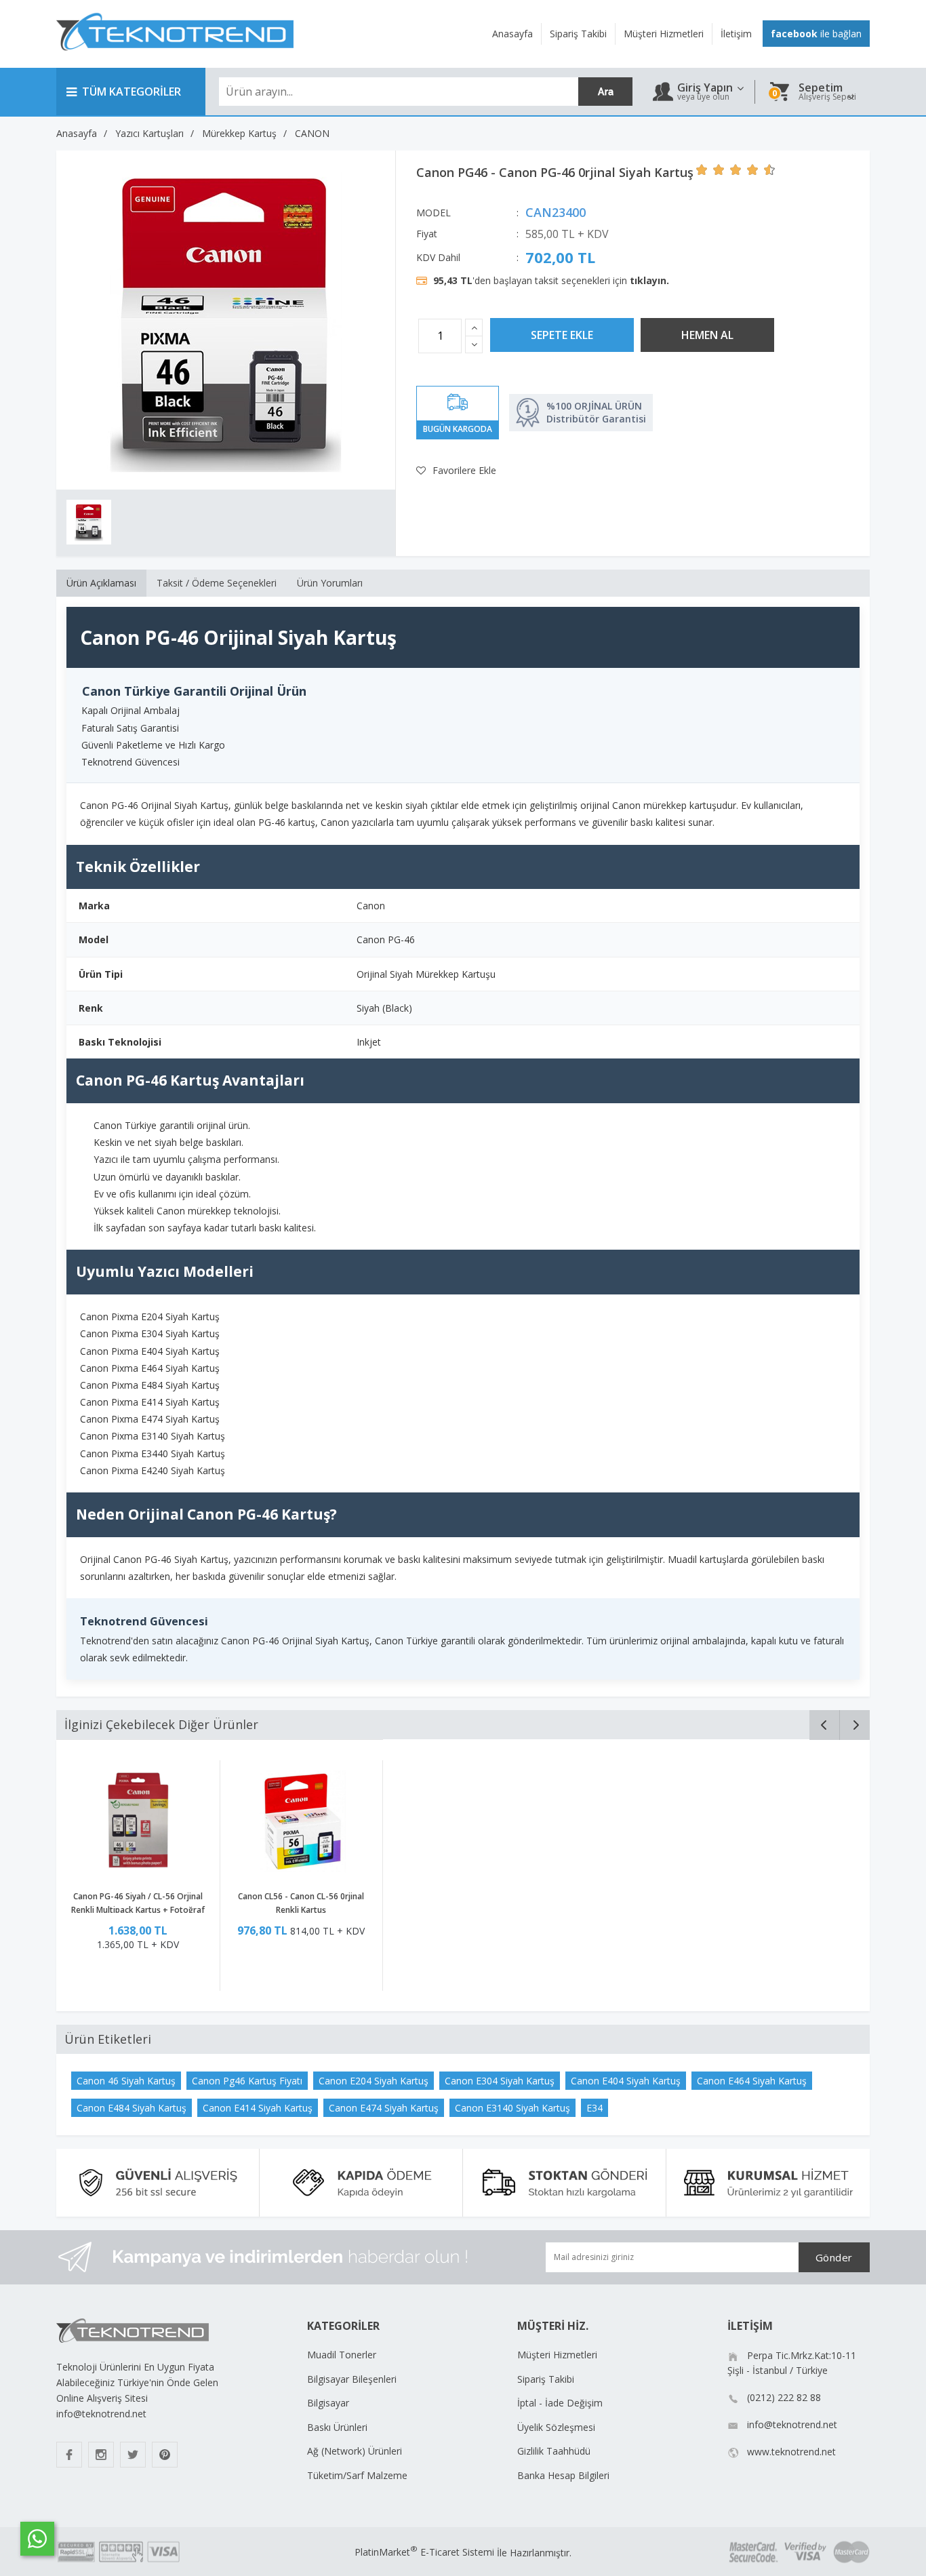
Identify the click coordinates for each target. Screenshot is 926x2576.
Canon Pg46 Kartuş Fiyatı (247, 2081)
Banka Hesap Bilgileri (563, 2475)
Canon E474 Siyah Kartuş (384, 2108)
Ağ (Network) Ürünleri (355, 2451)
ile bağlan (816, 34)
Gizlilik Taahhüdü (554, 2451)
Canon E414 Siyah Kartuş (258, 2108)
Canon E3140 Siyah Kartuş (512, 2108)
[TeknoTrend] (175, 58)
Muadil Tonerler (342, 2355)
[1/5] (702, 170)
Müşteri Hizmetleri (557, 2355)
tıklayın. (649, 280)
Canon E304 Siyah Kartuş (500, 2081)
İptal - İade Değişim (560, 2403)
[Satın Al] (707, 335)
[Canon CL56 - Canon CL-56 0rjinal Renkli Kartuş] (301, 1823)
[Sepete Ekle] (562, 335)
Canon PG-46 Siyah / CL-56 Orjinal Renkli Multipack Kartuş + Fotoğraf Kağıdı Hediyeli (138, 1910)
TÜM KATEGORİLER (132, 92)
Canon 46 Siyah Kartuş (126, 2081)
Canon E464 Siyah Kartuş (752, 2081)
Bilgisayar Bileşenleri (352, 2379)
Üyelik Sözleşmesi (556, 2427)
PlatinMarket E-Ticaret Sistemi (424, 2552)
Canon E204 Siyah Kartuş (374, 2081)
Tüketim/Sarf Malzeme (357, 2475)
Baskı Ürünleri (337, 2427)
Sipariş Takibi (546, 2379)
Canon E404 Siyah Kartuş (626, 2081)
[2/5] (710, 170)
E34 (595, 2108)
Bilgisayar (328, 2403)
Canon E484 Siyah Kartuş (132, 2108)
